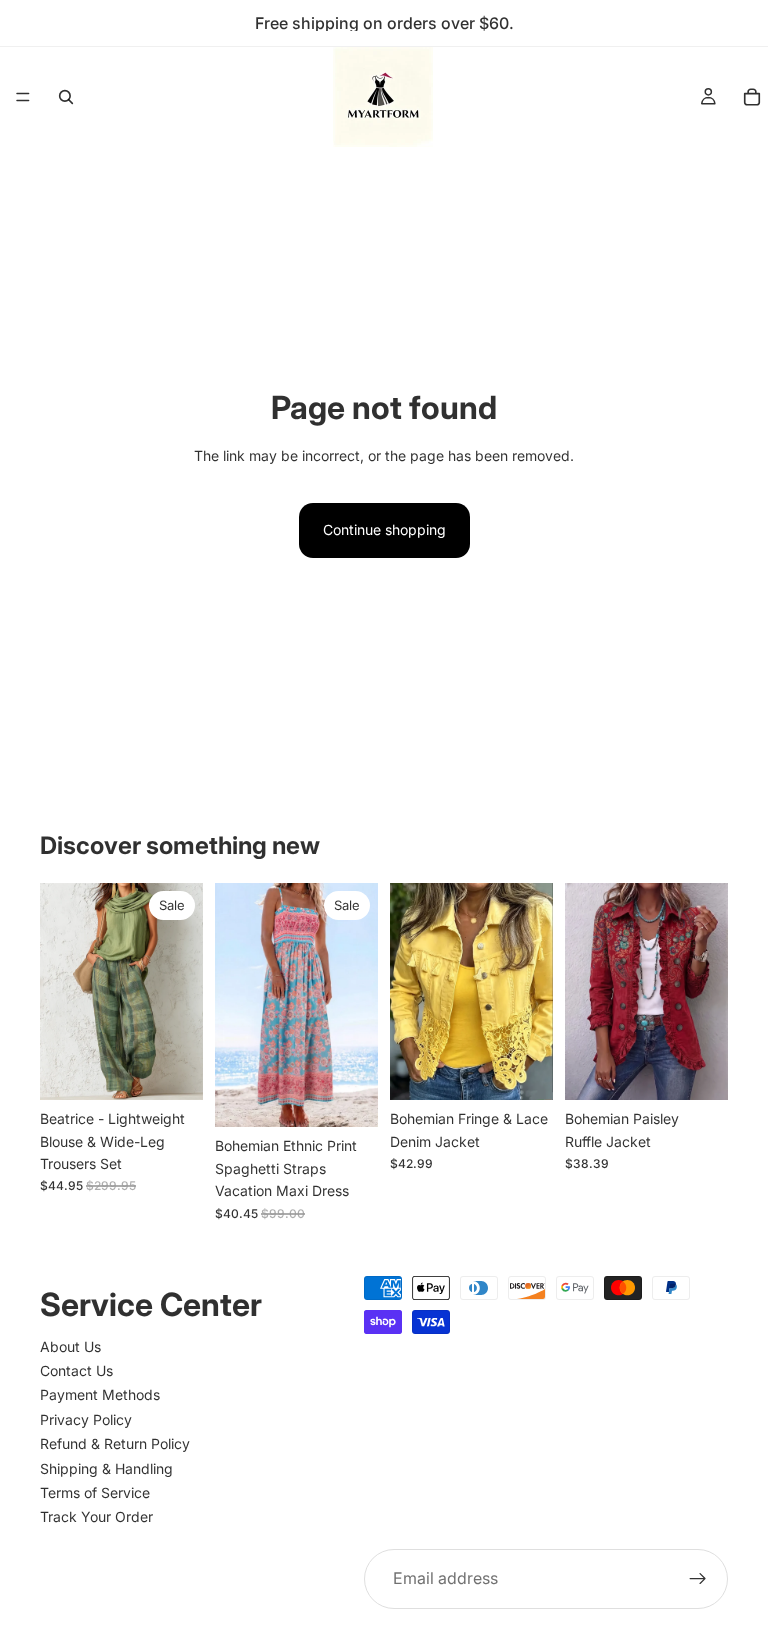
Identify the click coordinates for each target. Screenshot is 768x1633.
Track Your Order (96, 1516)
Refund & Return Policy (115, 1443)
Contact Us (76, 1370)
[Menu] (23, 97)
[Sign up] (698, 1578)
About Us (70, 1345)
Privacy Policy (86, 1418)
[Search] (66, 97)
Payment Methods (100, 1394)
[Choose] (172, 1070)
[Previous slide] (62, 992)
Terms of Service (95, 1492)
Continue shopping (384, 529)
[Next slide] (181, 992)
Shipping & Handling (106, 1467)
